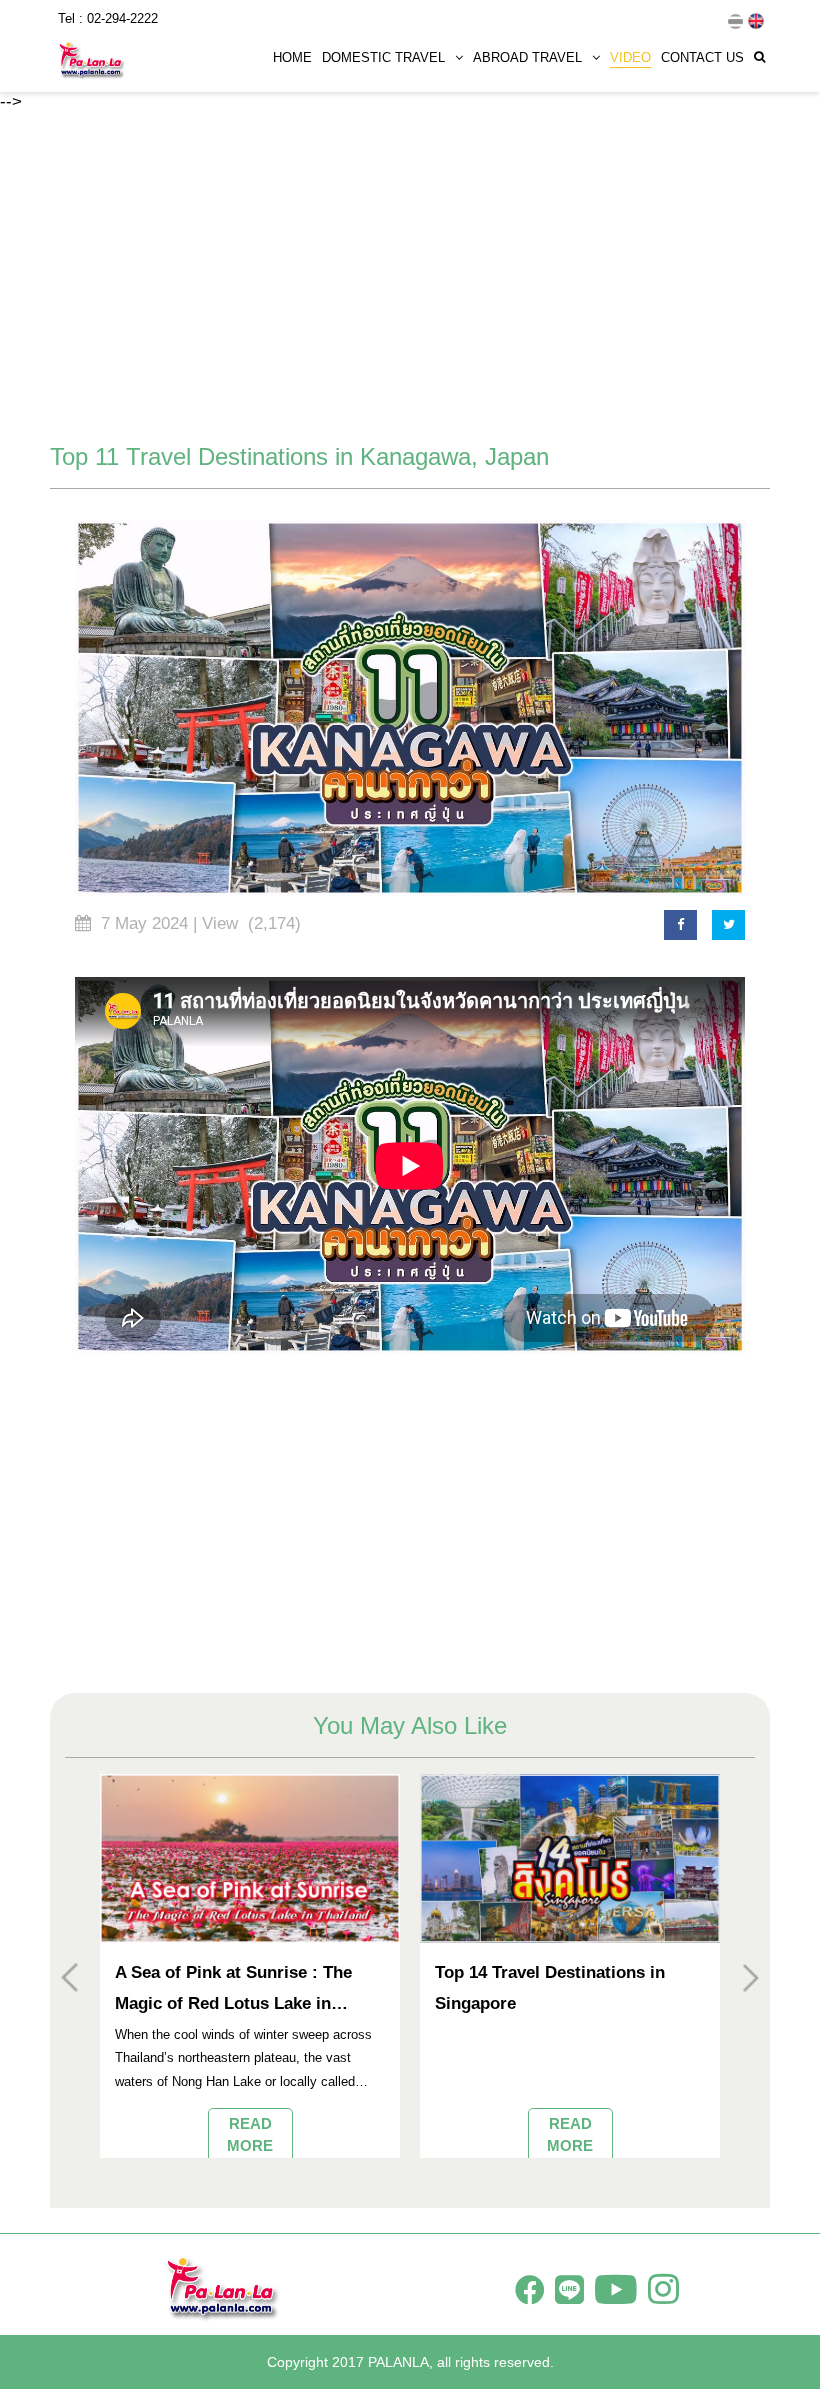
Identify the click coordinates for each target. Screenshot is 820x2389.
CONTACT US (702, 57)
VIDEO (630, 57)
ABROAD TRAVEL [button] (527, 57)
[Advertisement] (410, 279)
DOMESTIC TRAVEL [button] (383, 57)
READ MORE (250, 2134)
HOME (292, 57)
